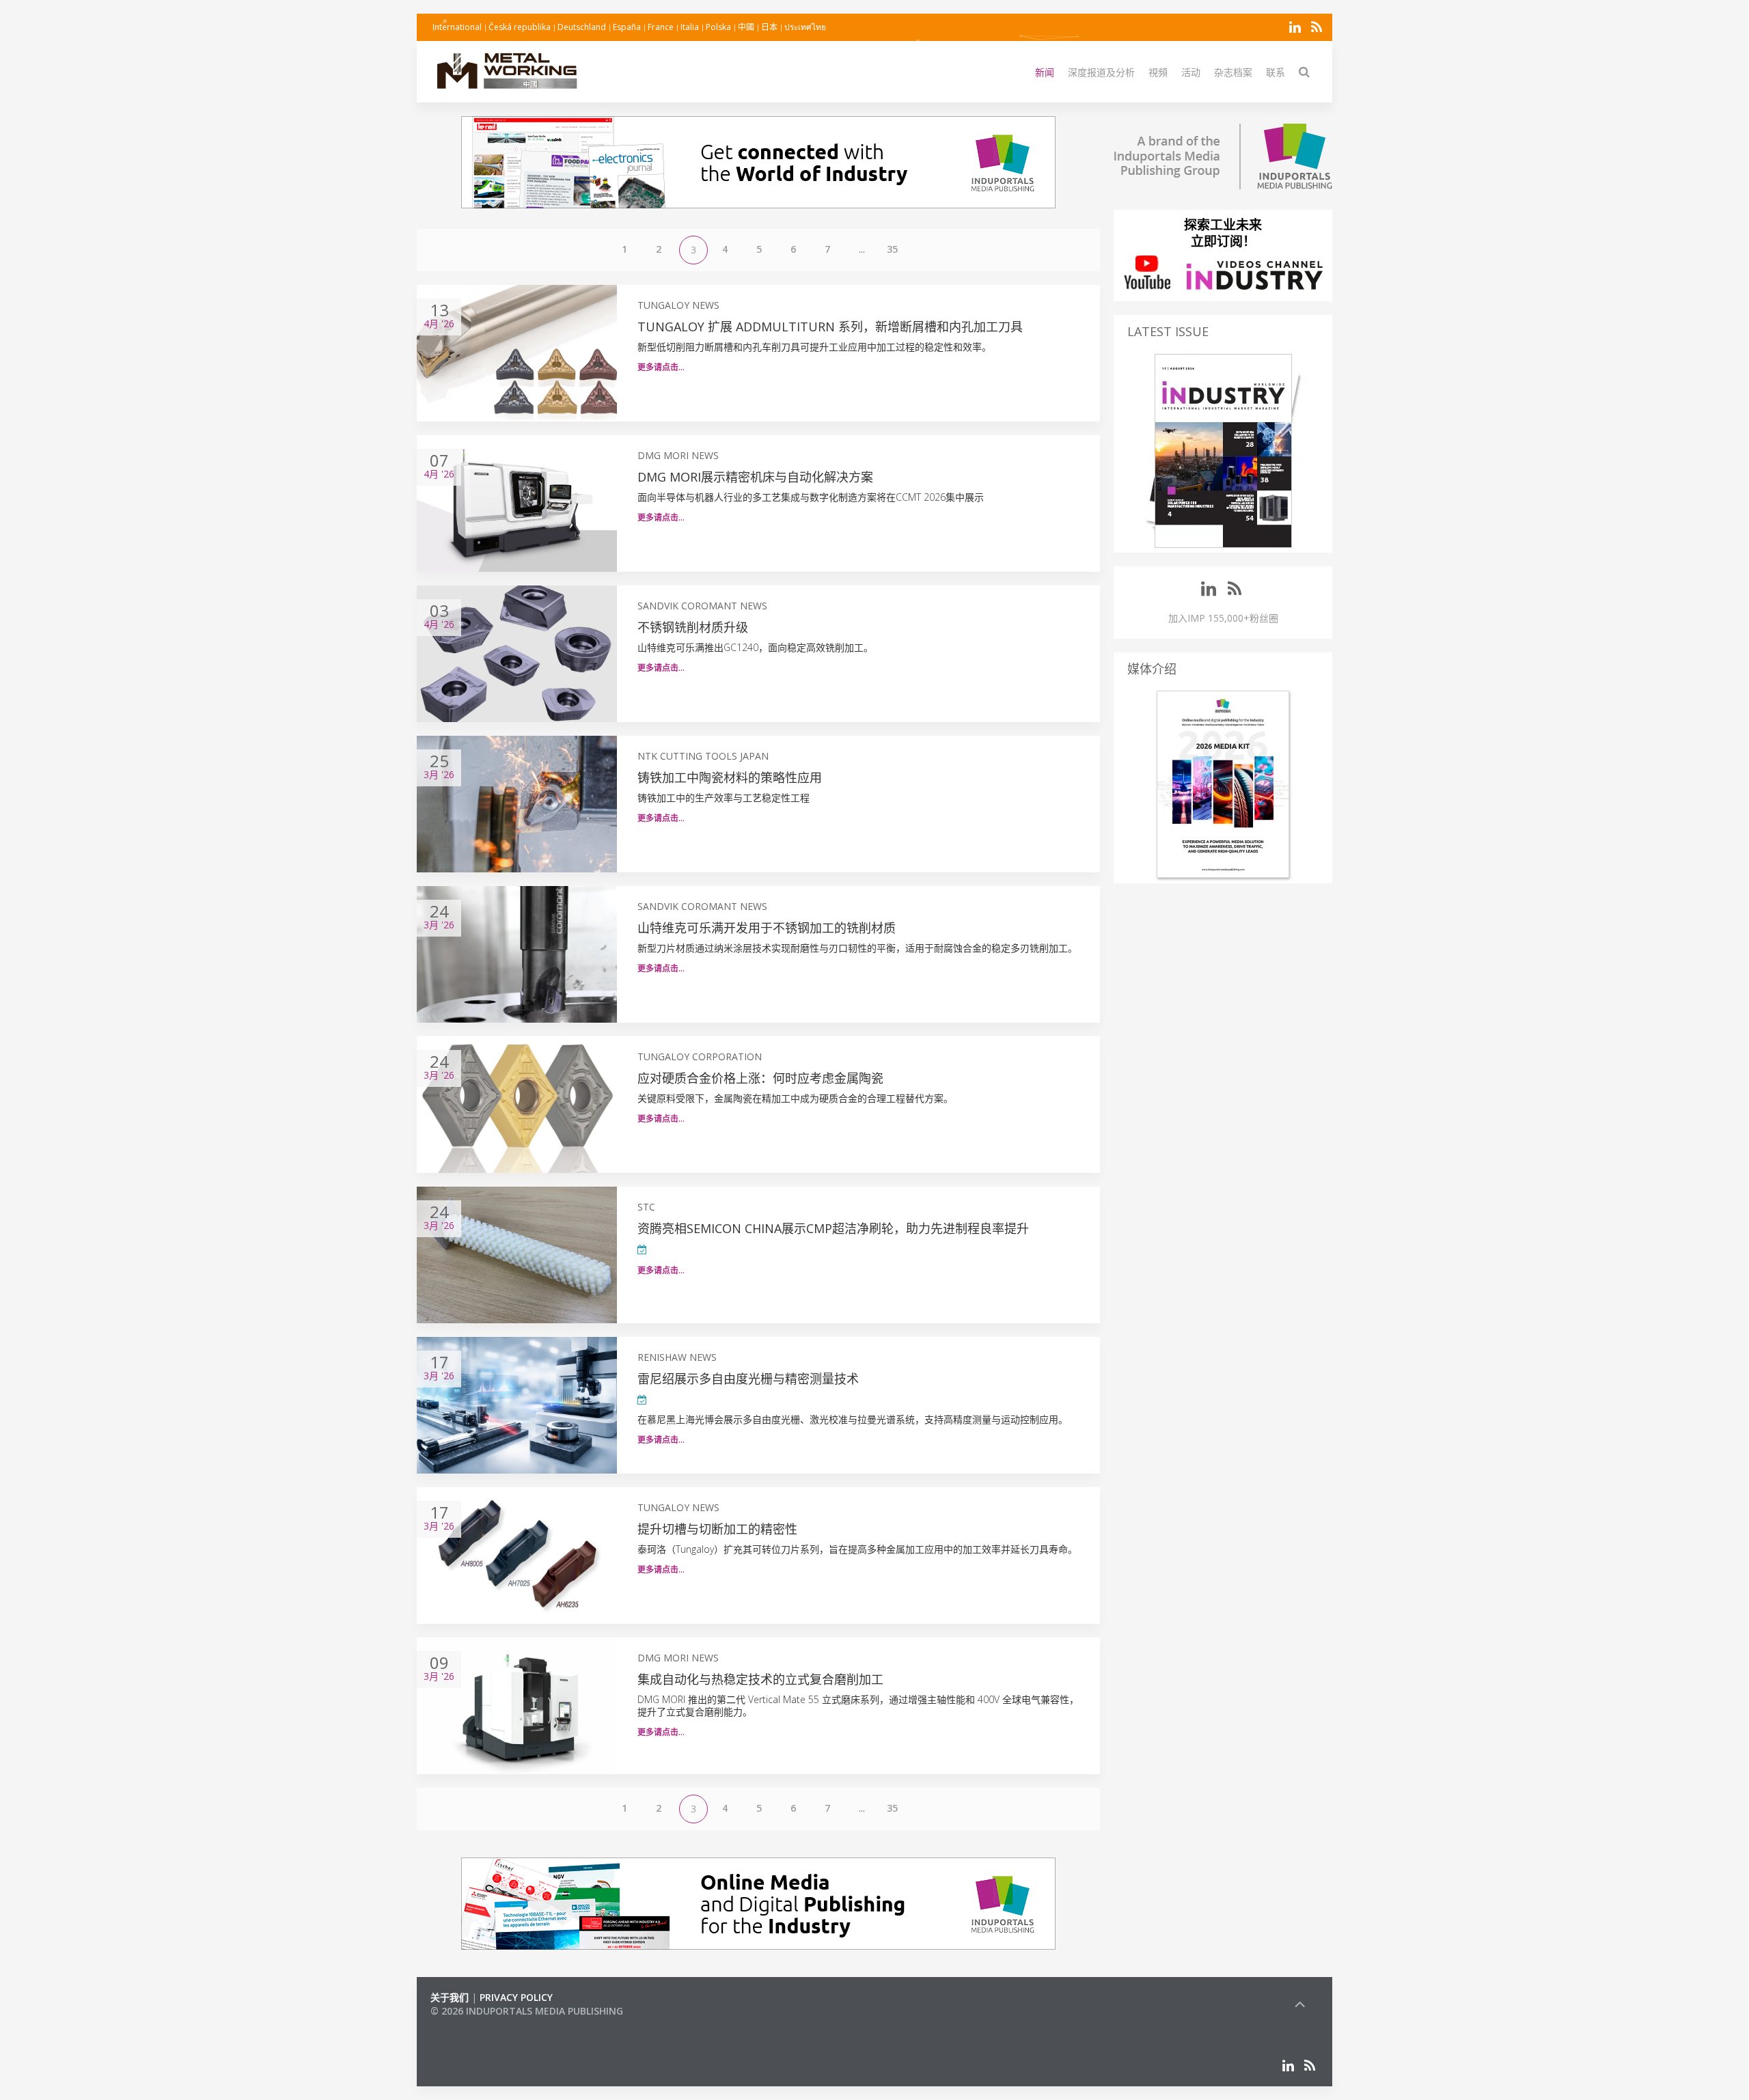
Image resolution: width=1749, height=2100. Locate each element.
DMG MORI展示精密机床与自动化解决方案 (755, 477)
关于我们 (450, 1997)
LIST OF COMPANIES (477, 2025)
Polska (718, 27)
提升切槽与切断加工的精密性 (717, 1529)
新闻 (1045, 72)
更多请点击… (661, 367)
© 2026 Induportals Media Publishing (527, 2011)
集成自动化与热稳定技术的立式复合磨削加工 (760, 1679)
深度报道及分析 (1101, 72)
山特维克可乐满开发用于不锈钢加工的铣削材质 (767, 928)
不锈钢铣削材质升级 (693, 627)
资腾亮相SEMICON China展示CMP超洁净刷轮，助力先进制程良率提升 (833, 1228)
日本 (769, 27)
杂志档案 (1233, 72)
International (457, 27)
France (661, 27)
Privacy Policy (516, 1997)
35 (892, 249)
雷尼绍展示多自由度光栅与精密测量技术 (748, 1379)
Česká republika (520, 27)
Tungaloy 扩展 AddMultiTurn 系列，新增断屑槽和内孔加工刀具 (830, 327)
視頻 (1158, 72)
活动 (1191, 72)
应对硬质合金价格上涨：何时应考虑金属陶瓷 (760, 1078)
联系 (1276, 72)
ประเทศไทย (805, 27)
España (627, 27)
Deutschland (582, 27)
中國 (746, 27)
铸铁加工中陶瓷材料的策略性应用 (730, 777)
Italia (690, 27)
